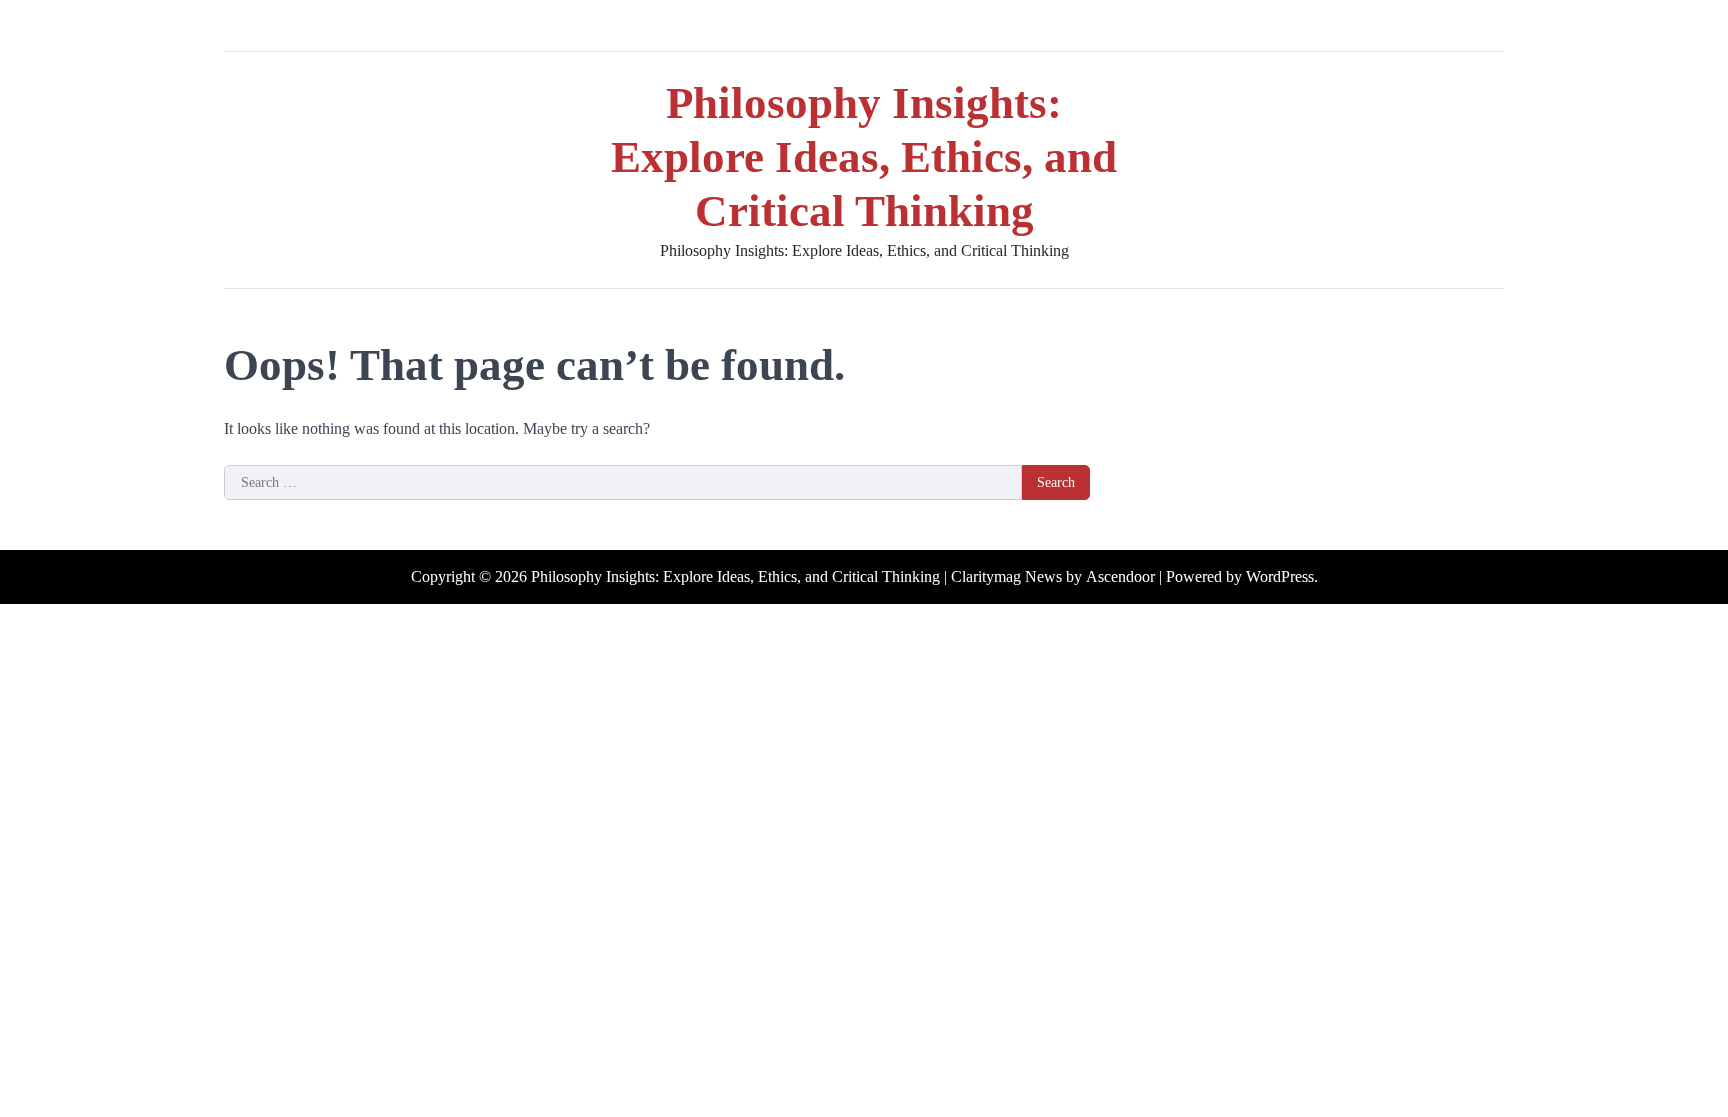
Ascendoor (1120, 576)
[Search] (1489, 26)
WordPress (1280, 576)
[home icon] (239, 26)
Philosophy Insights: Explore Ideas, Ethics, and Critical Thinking (864, 157)
